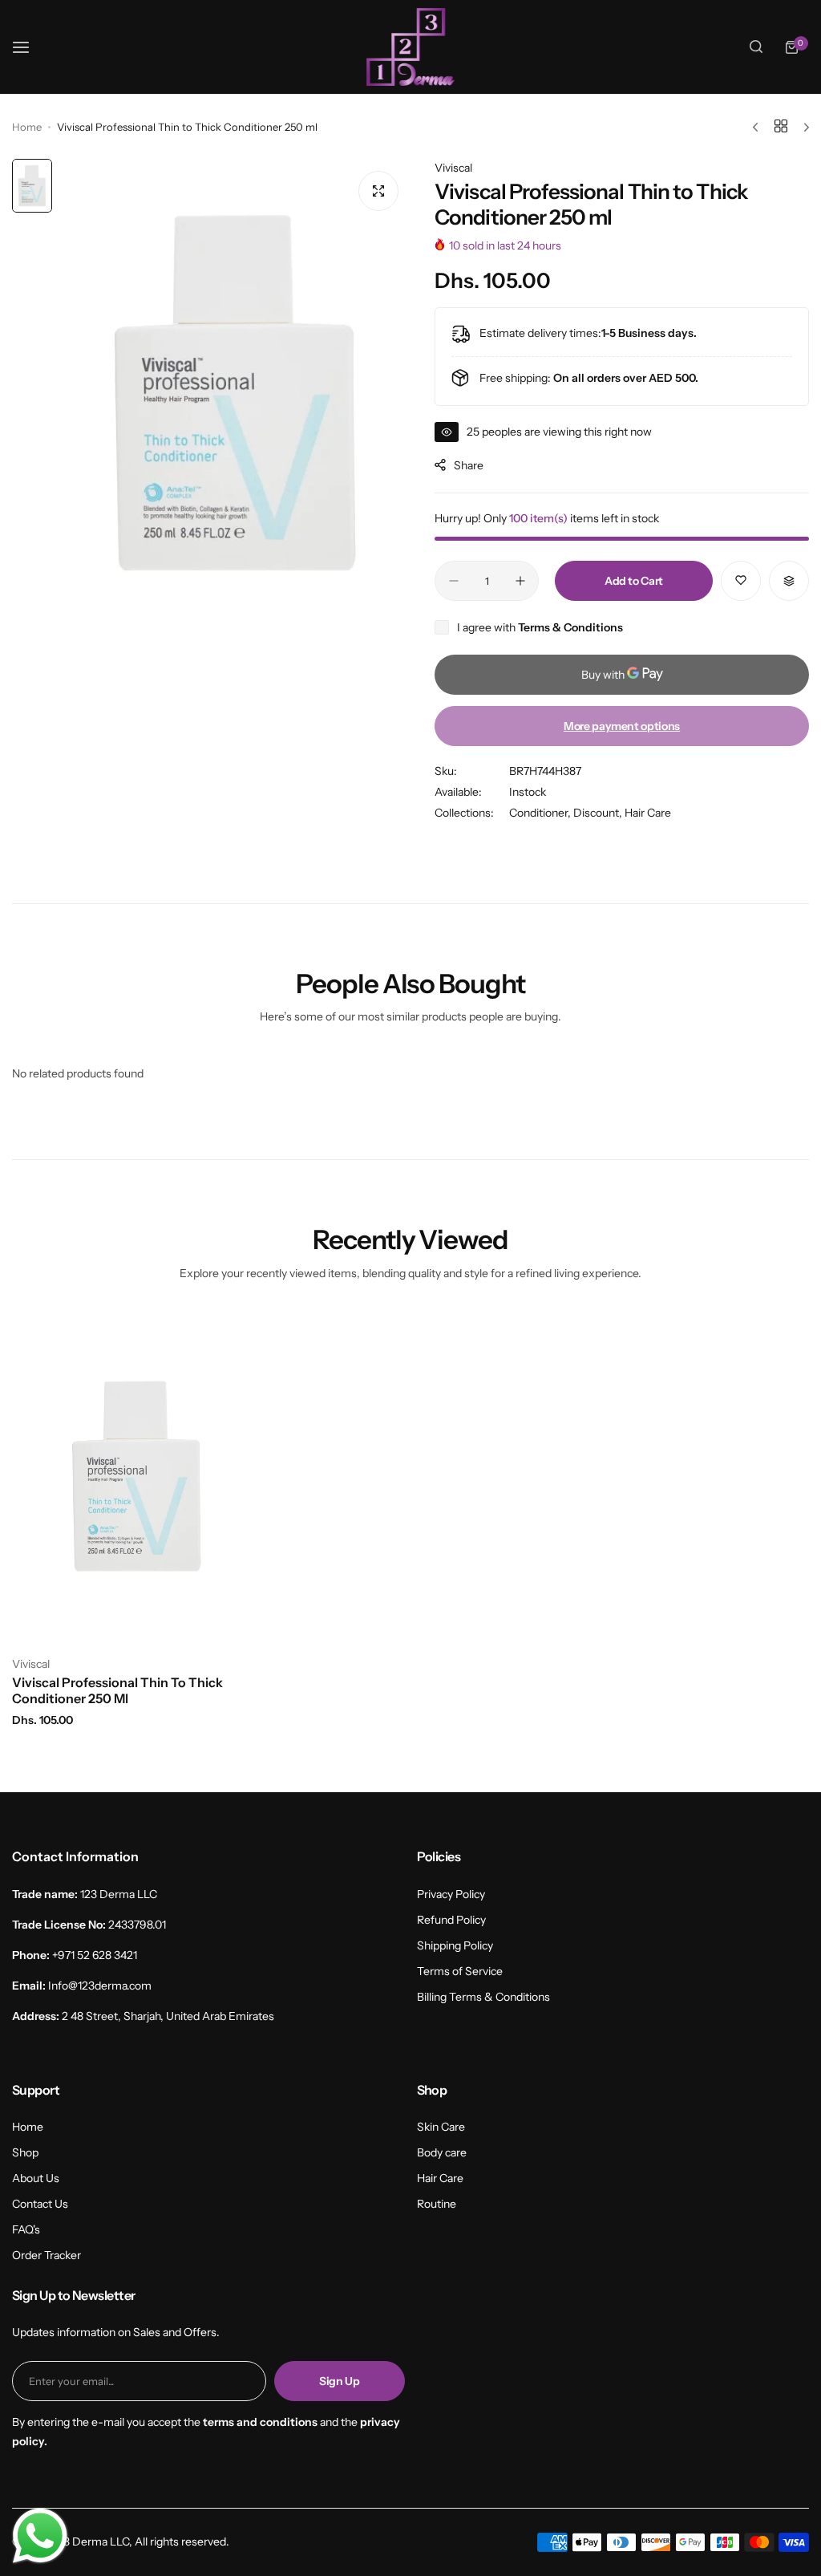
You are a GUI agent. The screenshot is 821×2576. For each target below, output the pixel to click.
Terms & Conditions (570, 627)
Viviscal (453, 168)
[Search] (756, 47)
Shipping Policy (455, 1945)
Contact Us (40, 2204)
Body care (442, 2152)
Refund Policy (451, 1920)
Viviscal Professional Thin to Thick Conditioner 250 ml (117, 1690)
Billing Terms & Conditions (483, 1997)
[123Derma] (410, 47)
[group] (235, 393)
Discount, (599, 813)
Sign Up (340, 2381)
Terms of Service (460, 1971)
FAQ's (26, 2229)
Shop (25, 2152)
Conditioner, (541, 813)
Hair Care (648, 813)
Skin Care (441, 2127)
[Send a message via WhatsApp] (40, 2536)
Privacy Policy (451, 1894)
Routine (437, 2204)
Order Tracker (47, 2255)
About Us (36, 2178)
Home (27, 127)
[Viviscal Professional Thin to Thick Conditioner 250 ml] (137, 1477)
